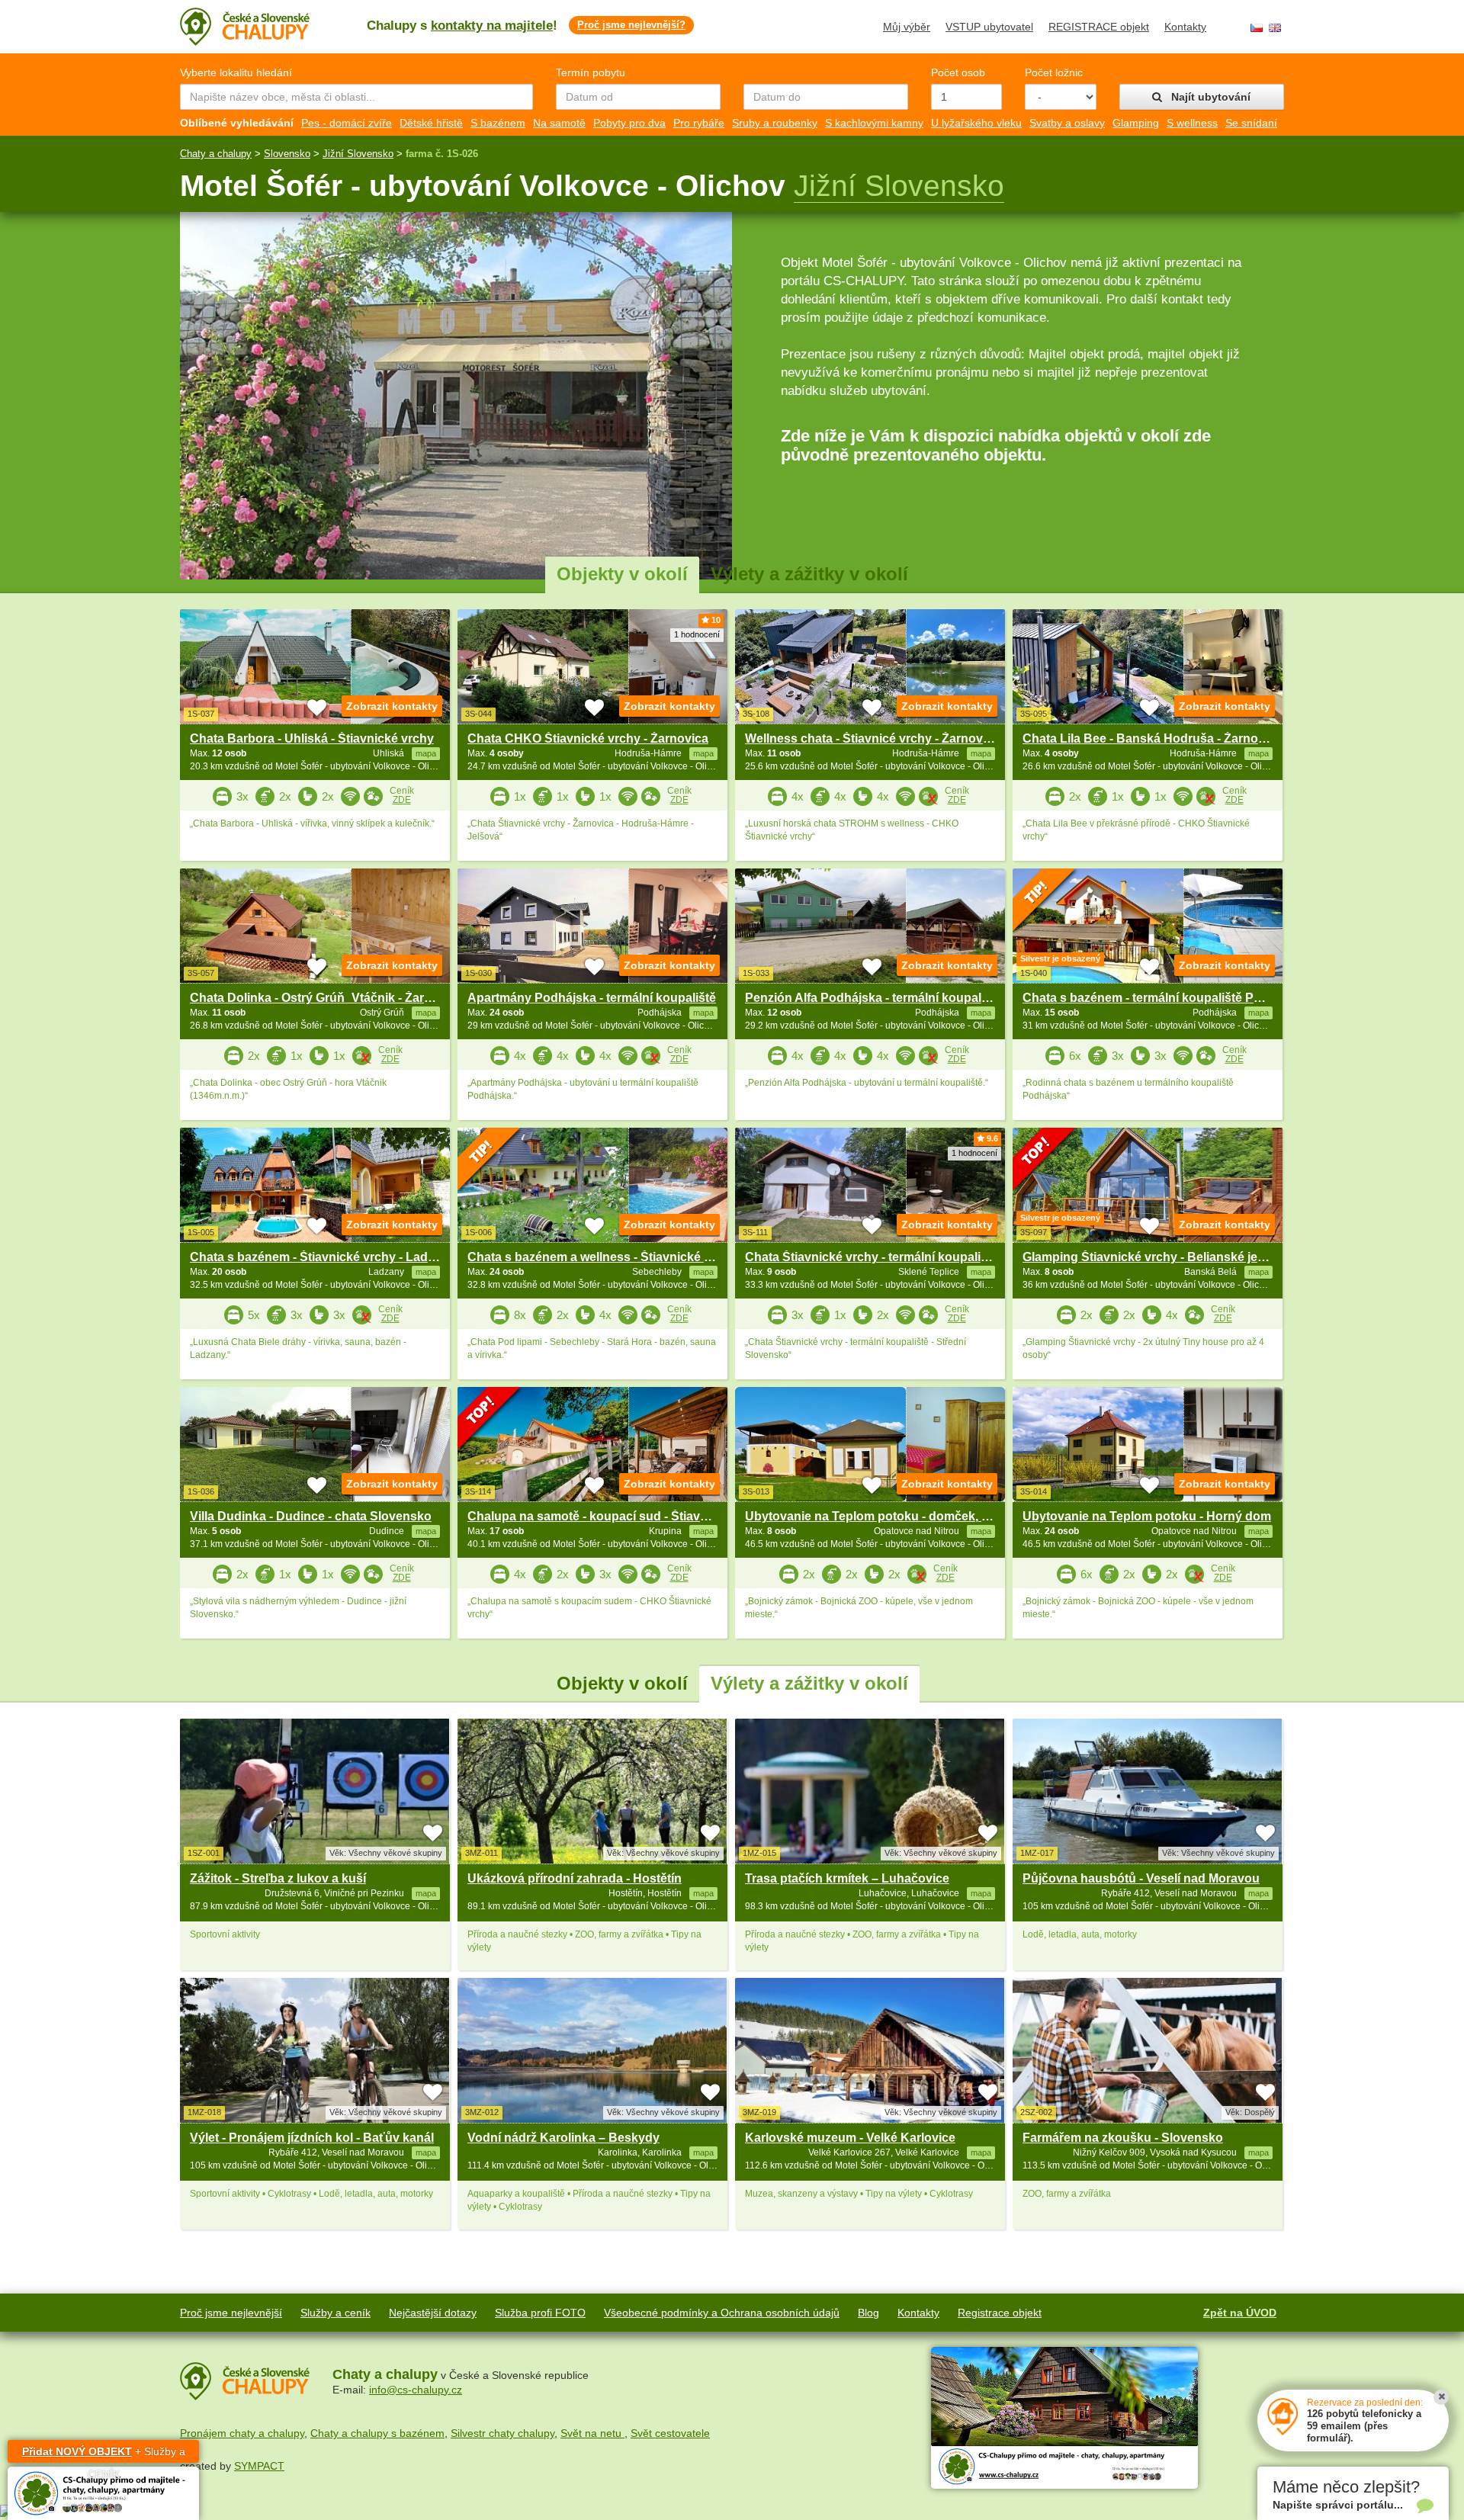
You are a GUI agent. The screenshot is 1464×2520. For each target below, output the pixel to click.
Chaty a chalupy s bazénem (377, 2433)
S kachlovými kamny (874, 123)
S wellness (1192, 123)
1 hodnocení (697, 634)
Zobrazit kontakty (392, 706)
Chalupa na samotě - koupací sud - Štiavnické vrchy (617, 1516)
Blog (868, 2313)
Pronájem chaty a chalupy (242, 2433)
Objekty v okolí (622, 574)
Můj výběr (907, 27)
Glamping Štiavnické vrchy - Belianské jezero (1153, 1257)
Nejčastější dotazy (433, 2313)
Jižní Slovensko (358, 154)
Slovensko (287, 154)
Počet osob (958, 72)
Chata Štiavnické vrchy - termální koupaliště (872, 1257)
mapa (426, 1893)
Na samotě (559, 123)
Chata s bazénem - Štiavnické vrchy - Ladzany (323, 1257)
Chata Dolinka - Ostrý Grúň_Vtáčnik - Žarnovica (326, 998)
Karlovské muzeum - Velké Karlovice (850, 2138)
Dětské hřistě (431, 123)
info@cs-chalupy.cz (416, 2390)
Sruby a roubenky (775, 123)
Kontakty (1185, 27)
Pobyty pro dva (629, 123)
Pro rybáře (699, 123)
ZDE (402, 800)
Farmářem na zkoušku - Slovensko (1123, 2138)
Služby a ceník (335, 2313)
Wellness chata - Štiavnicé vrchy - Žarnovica (872, 738)
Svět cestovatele (670, 2433)
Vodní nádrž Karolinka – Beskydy (563, 2138)
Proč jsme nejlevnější (231, 2313)
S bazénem (498, 123)
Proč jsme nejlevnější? (631, 25)
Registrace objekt (1000, 2313)
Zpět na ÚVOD (1240, 2313)
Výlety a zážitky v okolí (809, 574)
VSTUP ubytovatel (989, 27)
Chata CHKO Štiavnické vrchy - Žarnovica (588, 738)
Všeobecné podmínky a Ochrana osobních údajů (722, 2313)
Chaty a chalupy (216, 154)
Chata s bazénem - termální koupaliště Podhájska (1165, 998)
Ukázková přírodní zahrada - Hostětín (575, 1878)
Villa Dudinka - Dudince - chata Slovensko (311, 1516)
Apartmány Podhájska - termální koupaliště (592, 998)
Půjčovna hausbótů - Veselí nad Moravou (1141, 1878)
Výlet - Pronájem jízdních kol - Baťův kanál (312, 2138)
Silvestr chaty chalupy (502, 2433)
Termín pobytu (591, 72)
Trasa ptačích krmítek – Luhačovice (847, 1878)
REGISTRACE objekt (1099, 27)
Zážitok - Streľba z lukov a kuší (278, 1878)
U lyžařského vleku (976, 123)
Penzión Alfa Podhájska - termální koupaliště (873, 998)
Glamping (1136, 123)
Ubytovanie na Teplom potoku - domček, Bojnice (885, 1516)
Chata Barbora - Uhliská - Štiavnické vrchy (312, 738)
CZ (1257, 28)
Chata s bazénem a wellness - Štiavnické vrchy (602, 1257)
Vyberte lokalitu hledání (236, 72)
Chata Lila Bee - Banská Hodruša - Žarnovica (1152, 738)
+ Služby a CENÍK (104, 2454)
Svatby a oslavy (1067, 123)
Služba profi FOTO (540, 2313)
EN (1275, 28)
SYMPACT (259, 2466)
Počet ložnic (1054, 72)
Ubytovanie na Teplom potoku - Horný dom (1147, 1516)
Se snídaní (1251, 123)
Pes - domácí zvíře (347, 123)
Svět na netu (592, 2433)
